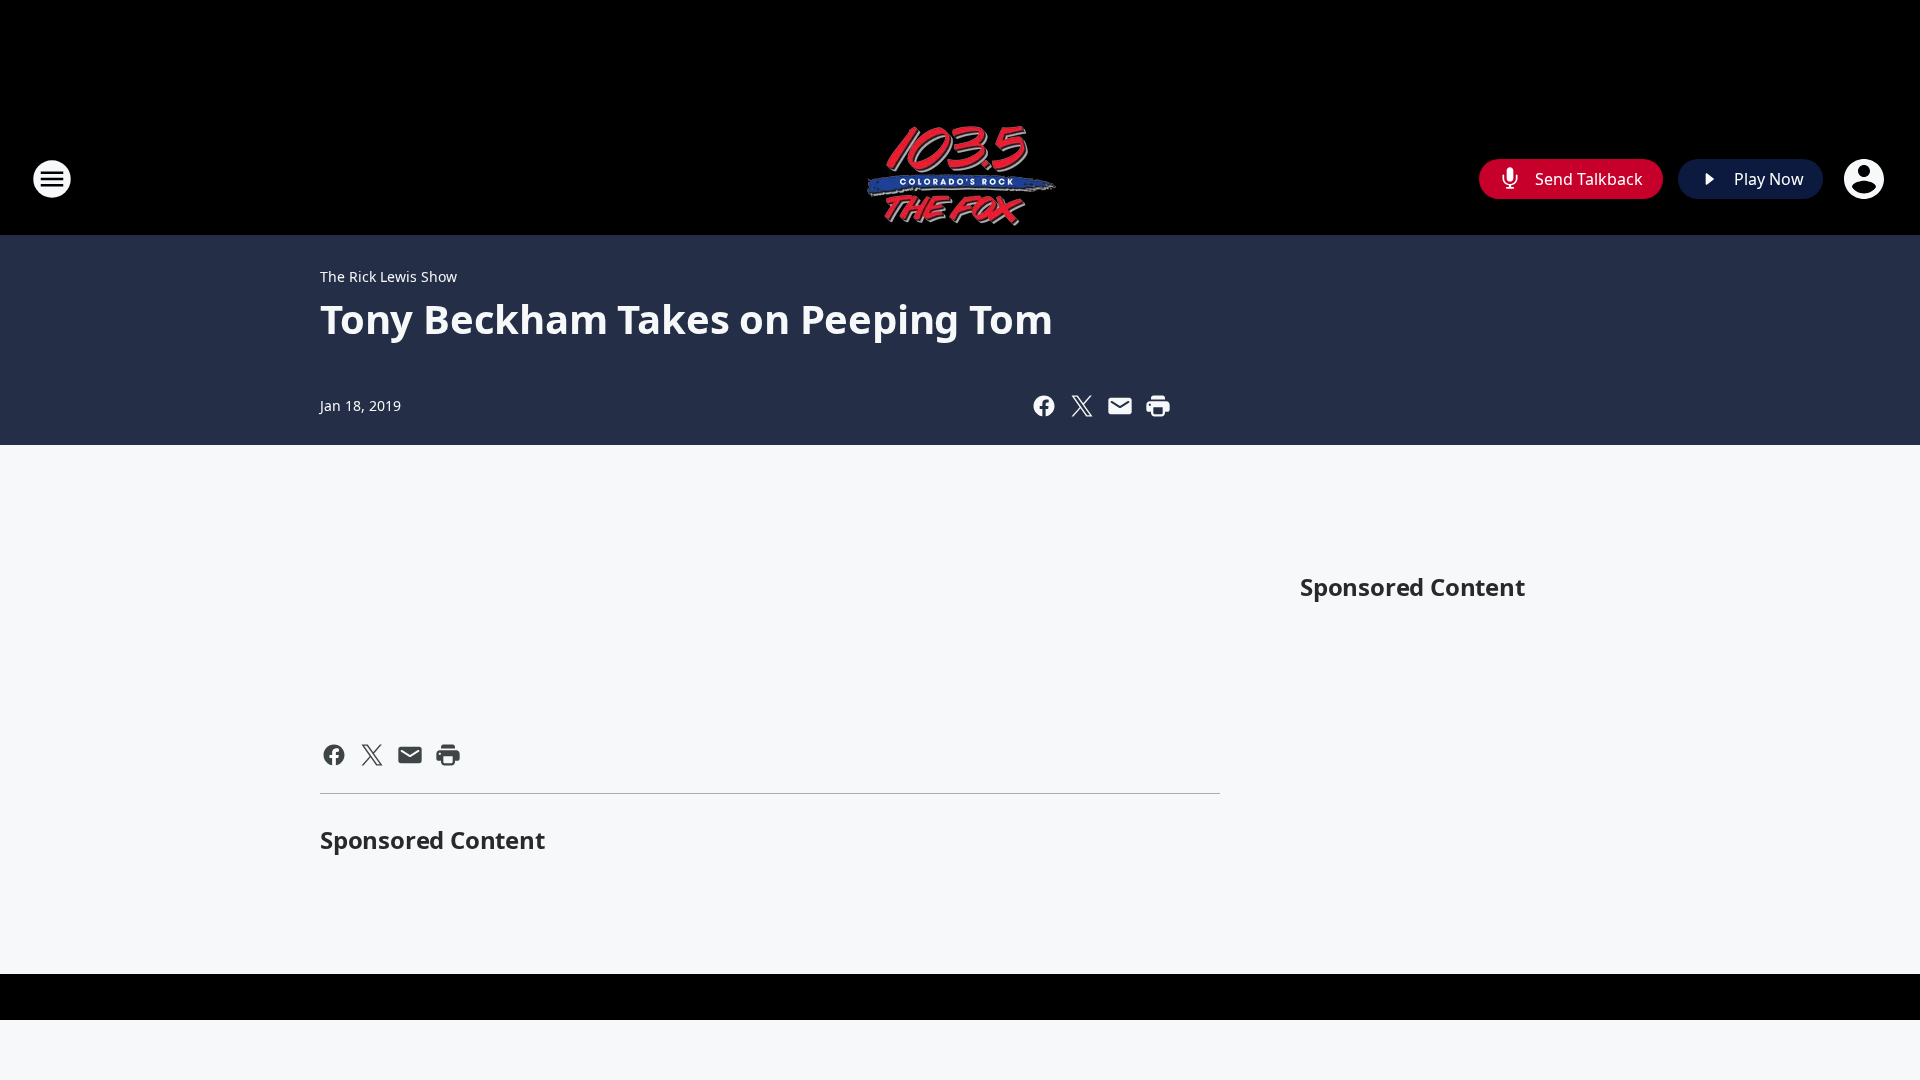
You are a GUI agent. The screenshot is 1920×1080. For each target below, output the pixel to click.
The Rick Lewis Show (388, 276)
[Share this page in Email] (1120, 406)
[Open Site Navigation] (52, 179)
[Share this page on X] (1082, 406)
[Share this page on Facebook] (1044, 406)
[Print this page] (1158, 406)
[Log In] (1866, 179)
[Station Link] (960, 178)
